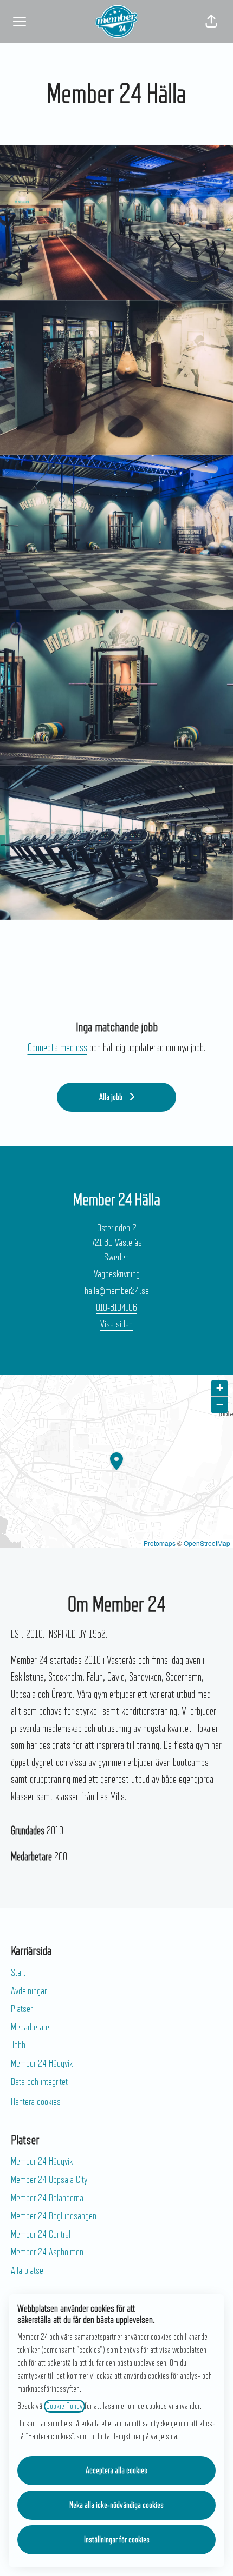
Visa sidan (116, 1324)
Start (18, 1973)
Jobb (18, 2045)
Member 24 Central (41, 2234)
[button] (211, 22)
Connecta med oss (57, 1048)
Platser (22, 2009)
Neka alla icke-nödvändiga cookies (116, 2505)
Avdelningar (29, 1991)
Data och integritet (39, 2082)
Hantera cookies (36, 2102)
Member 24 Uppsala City (49, 2180)
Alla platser (28, 2270)
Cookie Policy (64, 2406)
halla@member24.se (117, 1291)
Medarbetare (30, 2027)
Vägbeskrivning (117, 1274)
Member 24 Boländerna (47, 2198)
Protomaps (160, 1543)
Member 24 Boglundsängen (54, 2216)
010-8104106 (116, 1307)
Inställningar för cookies (117, 2540)
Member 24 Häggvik (42, 2063)
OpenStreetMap (207, 1543)
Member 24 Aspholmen (47, 2252)
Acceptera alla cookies (116, 2471)
